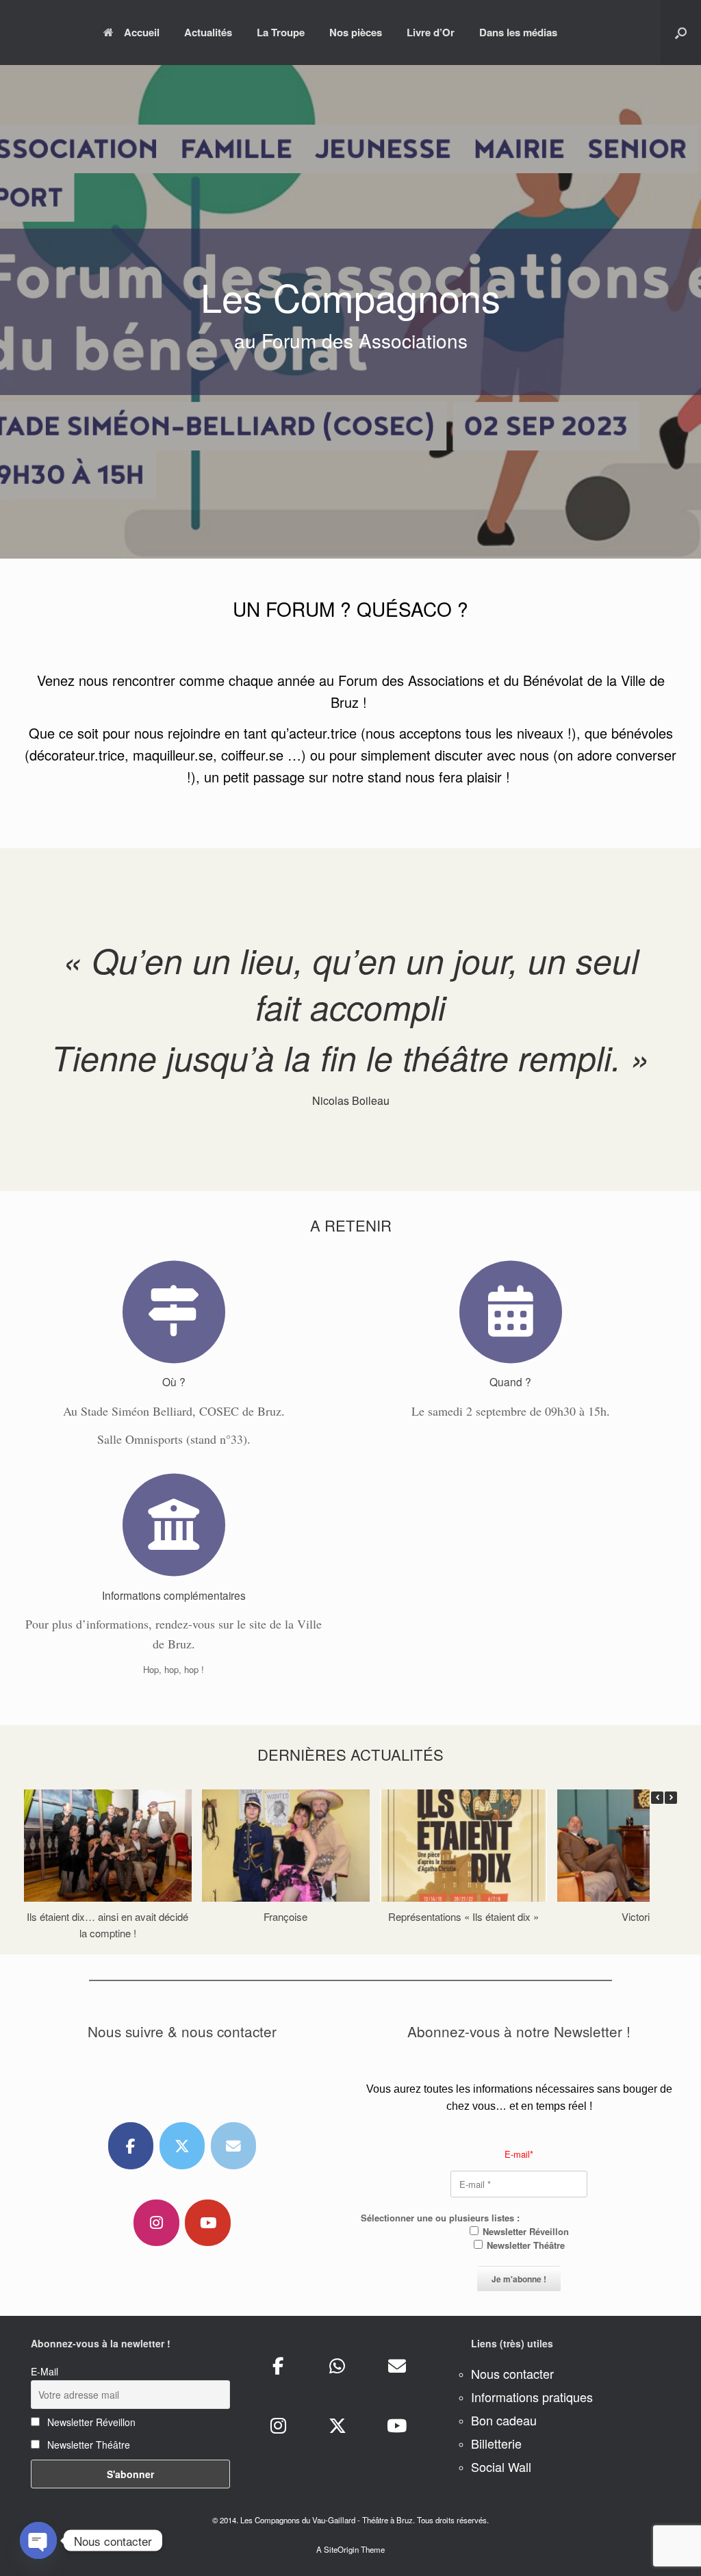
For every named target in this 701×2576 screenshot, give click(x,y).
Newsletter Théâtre (524, 2245)
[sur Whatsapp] (337, 2366)
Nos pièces (356, 32)
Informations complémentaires (174, 1595)
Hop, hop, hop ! (174, 1669)
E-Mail (44, 2371)
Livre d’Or (431, 32)
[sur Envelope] (234, 2146)
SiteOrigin (341, 2549)
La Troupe (281, 32)
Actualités (208, 32)
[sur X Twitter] (182, 2146)
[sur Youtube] (208, 2223)
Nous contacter (512, 2373)
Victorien (641, 1916)
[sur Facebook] (131, 2146)
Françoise (285, 1916)
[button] (681, 33)
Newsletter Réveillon (524, 2231)
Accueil (142, 32)
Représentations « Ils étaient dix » (463, 1916)
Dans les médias (518, 32)
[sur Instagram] (156, 2223)
